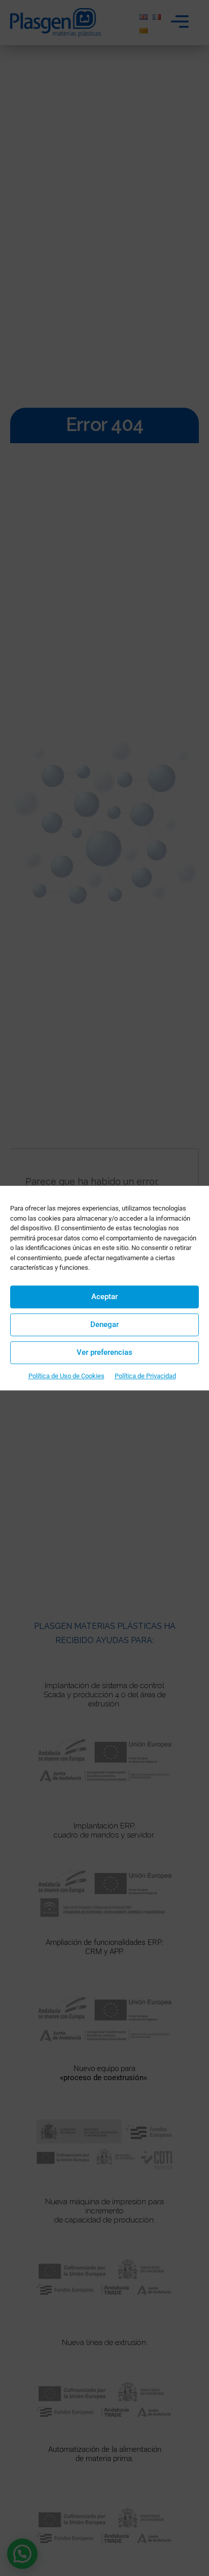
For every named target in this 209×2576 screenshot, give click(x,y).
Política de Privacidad (145, 1376)
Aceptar (104, 1297)
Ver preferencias (104, 1352)
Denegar (104, 1324)
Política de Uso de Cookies (66, 1376)
